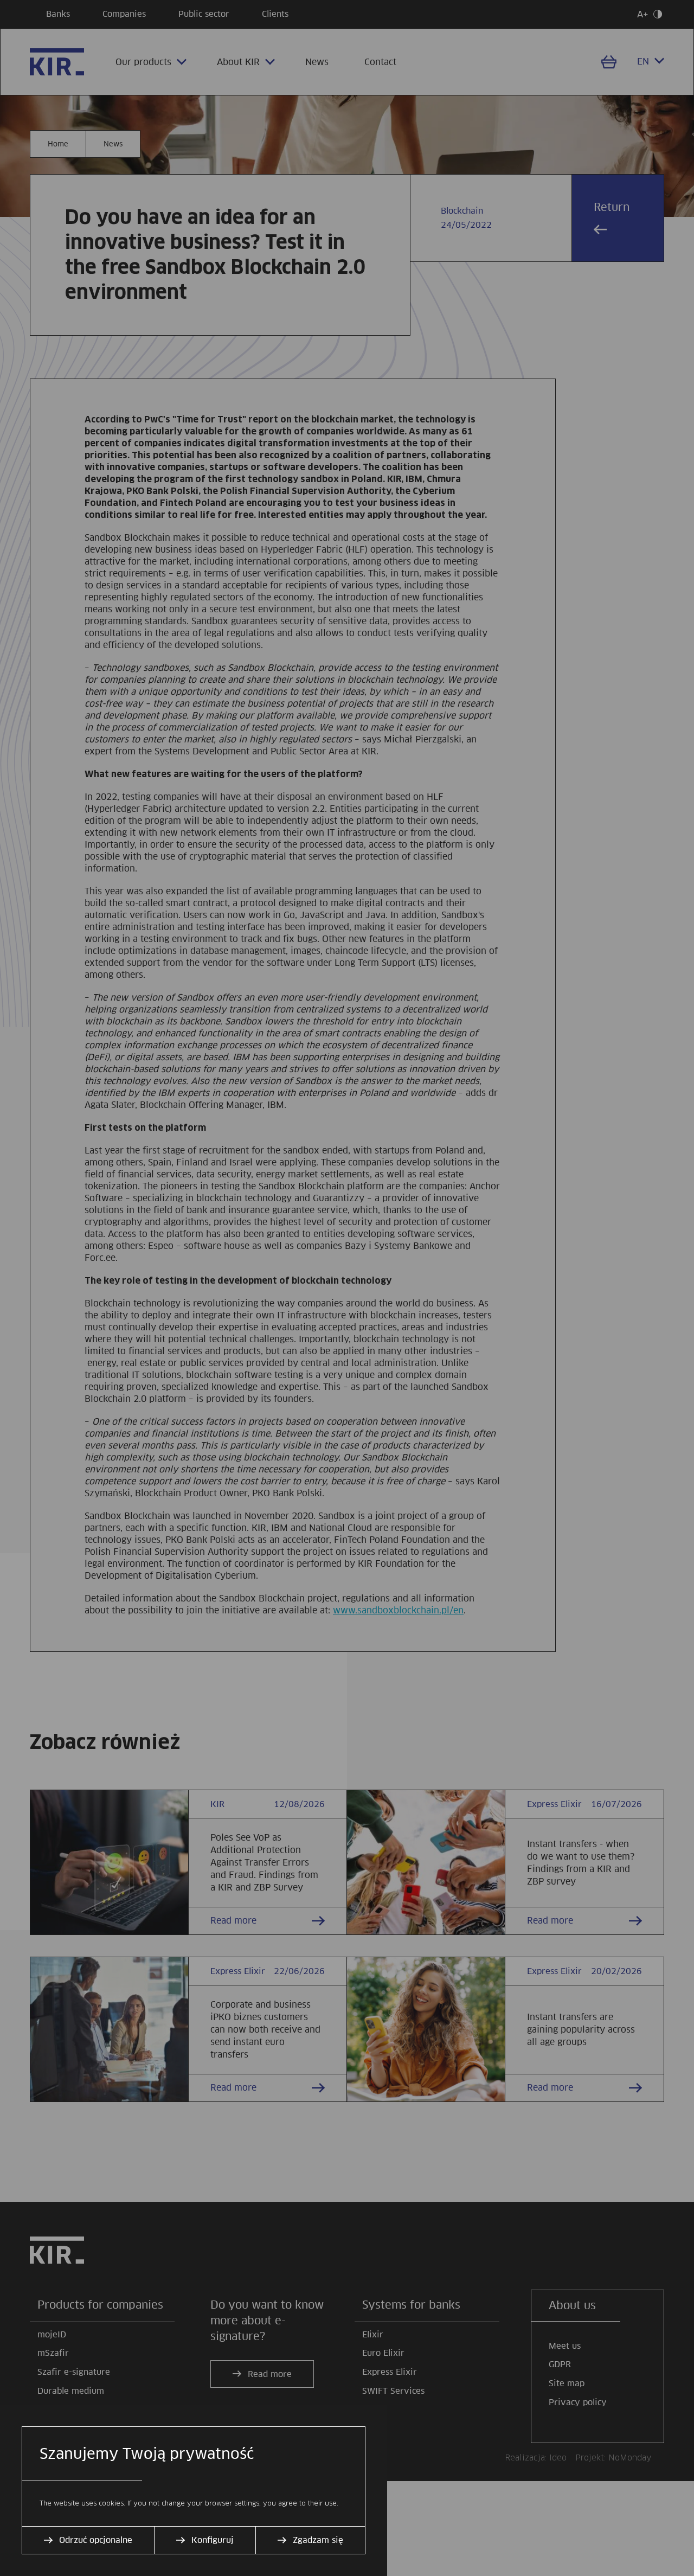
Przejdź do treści (5, 5)
